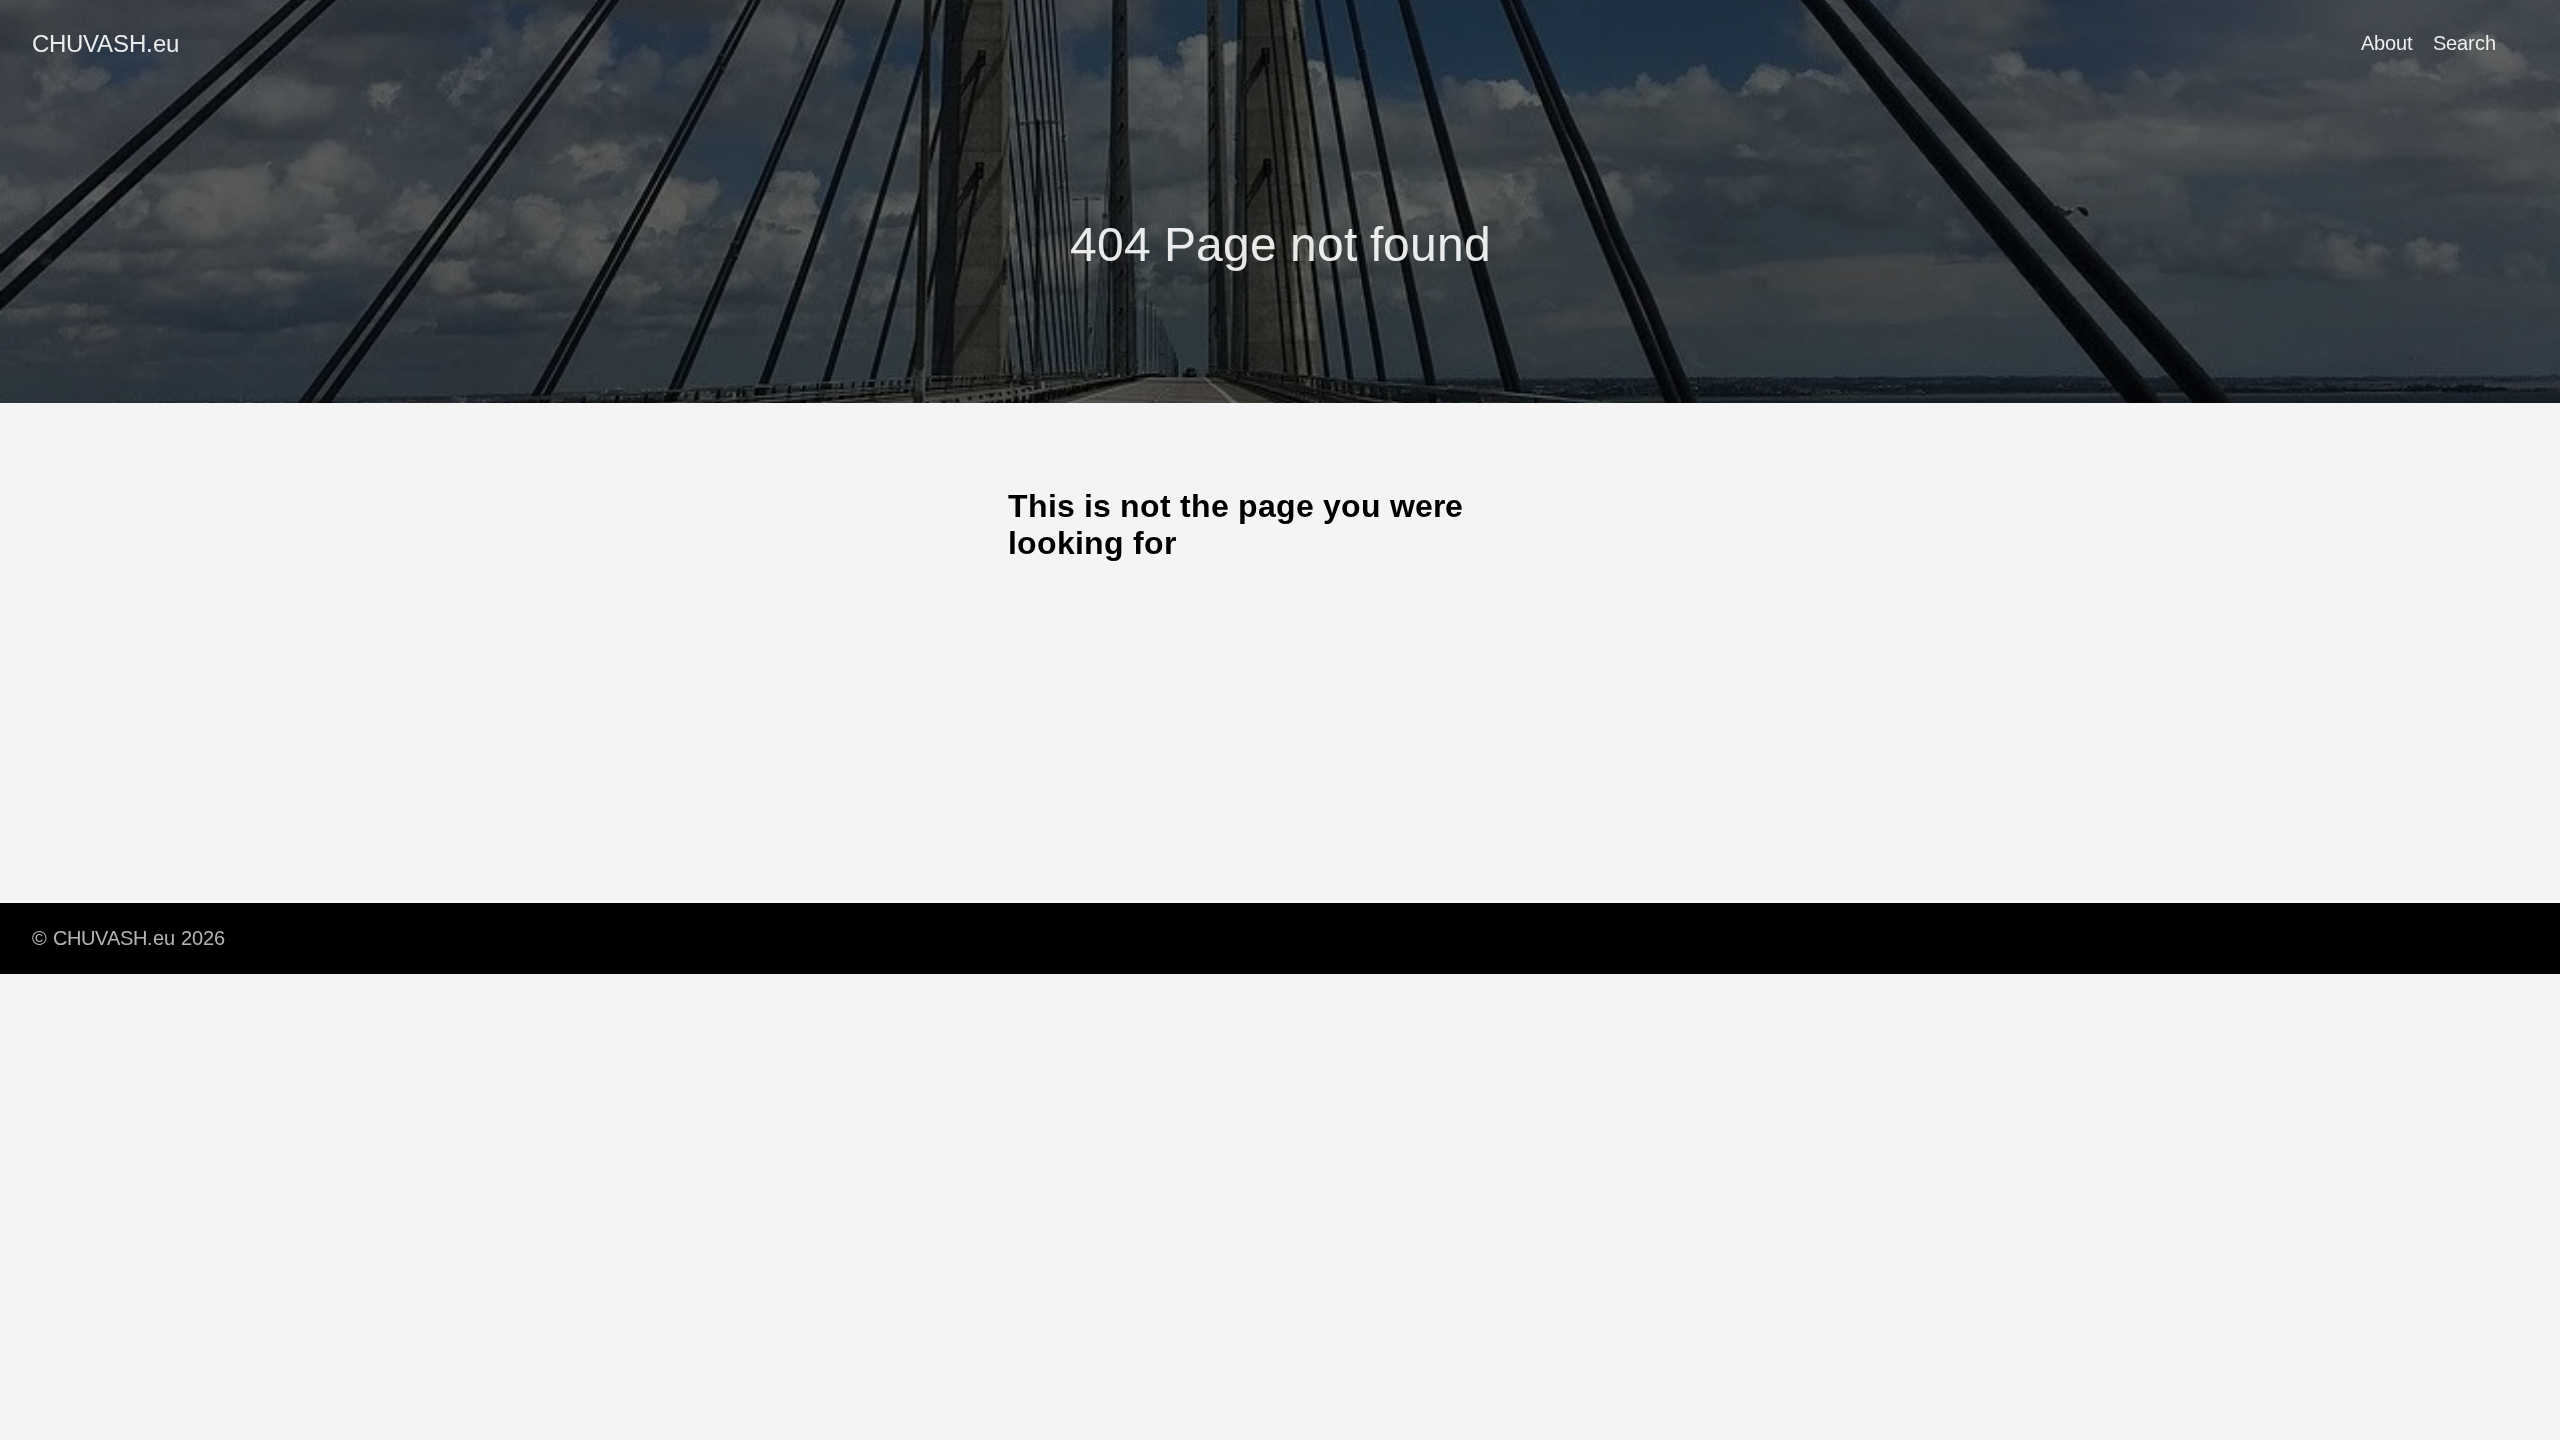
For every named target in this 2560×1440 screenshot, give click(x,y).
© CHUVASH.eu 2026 (128, 938)
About (2387, 43)
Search (2464, 43)
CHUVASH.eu (105, 43)
